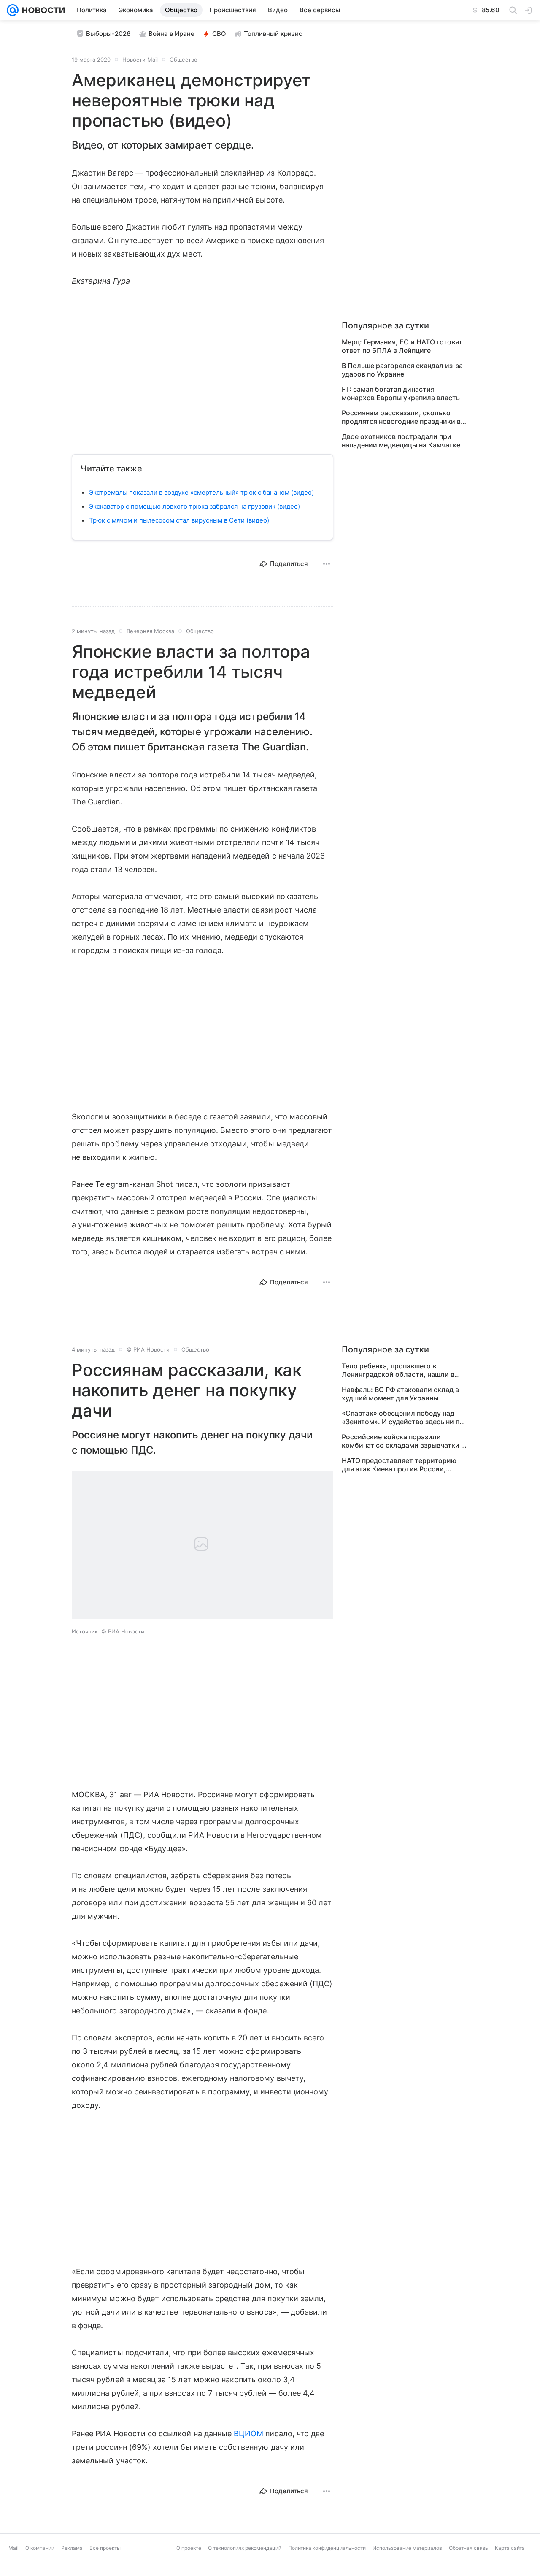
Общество (184, 60)
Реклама (72, 2548)
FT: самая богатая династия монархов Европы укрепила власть (401, 393)
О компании (40, 2548)
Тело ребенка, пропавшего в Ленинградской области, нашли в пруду (398, 1370)
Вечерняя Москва (150, 631)
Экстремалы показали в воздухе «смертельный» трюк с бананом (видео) (201, 492)
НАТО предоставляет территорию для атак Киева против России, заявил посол (399, 1465)
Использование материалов (407, 2548)
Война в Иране (171, 34)
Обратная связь (468, 2548)
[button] (202, 1546)
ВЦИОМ (248, 2434)
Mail (13, 2548)
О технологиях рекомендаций (245, 2548)
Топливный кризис (273, 34)
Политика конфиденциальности (327, 2548)
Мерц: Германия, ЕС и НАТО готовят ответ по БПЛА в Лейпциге (402, 346)
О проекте (189, 2548)
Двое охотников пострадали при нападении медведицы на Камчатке (401, 441)
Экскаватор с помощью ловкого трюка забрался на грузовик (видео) (194, 506)
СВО (219, 34)
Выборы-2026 (108, 34)
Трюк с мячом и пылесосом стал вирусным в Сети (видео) (179, 520)
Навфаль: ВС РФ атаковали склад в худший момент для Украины (400, 1394)
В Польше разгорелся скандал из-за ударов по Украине (402, 370)
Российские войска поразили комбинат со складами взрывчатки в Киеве (403, 1441)
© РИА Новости (148, 1349)
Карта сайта (510, 2548)
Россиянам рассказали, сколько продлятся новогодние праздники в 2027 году (401, 417)
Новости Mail (140, 60)
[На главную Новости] (42, 10)
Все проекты (105, 2548)
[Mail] (13, 10)
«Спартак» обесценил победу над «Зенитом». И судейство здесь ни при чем (405, 1417)
